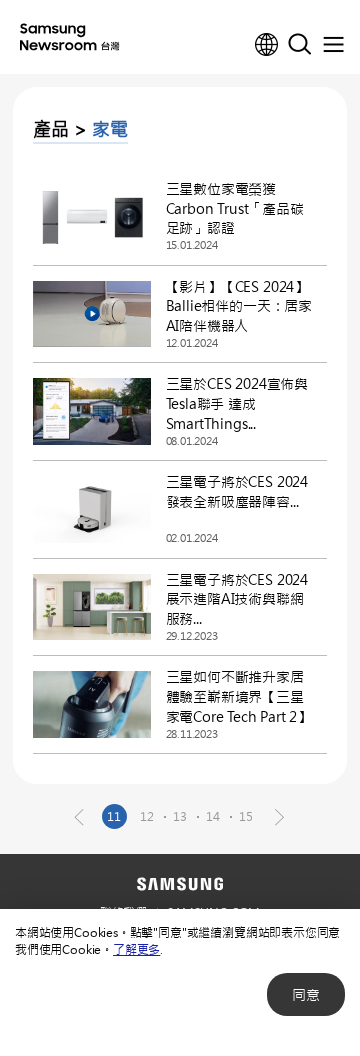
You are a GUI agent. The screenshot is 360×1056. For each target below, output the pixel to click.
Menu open (333, 45)
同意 (306, 994)
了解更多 (136, 949)
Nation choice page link (267, 45)
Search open (300, 45)
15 (246, 816)
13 (180, 816)
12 (147, 816)
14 (213, 816)
